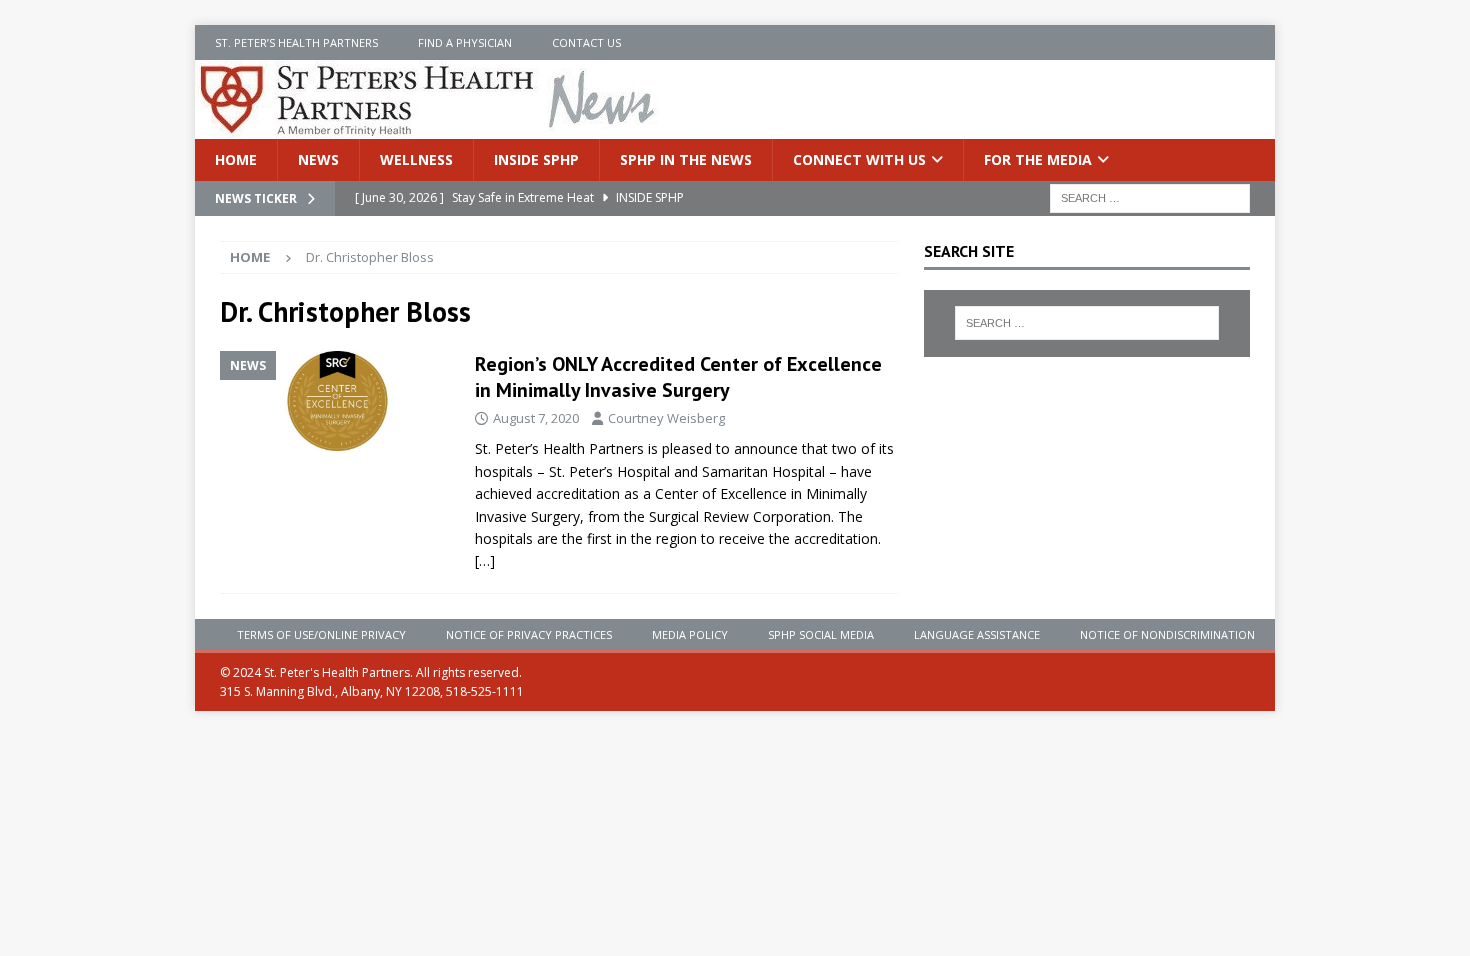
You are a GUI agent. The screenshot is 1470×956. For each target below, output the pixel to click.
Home (236, 159)
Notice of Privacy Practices (529, 634)
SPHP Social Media (821, 634)
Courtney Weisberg (666, 418)
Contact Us (586, 42)
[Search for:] (1150, 197)
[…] (485, 560)
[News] (337, 401)
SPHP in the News (686, 159)
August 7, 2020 (536, 418)
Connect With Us (859, 159)
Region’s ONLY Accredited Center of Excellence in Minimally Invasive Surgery (678, 377)
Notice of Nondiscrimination (1167, 634)
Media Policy (690, 634)
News (318, 159)
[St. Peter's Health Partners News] (429, 127)
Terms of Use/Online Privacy (321, 634)
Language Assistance (977, 634)
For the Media (1038, 159)
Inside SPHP (536, 159)
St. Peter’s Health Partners (296, 42)
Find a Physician (465, 42)
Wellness (416, 159)
